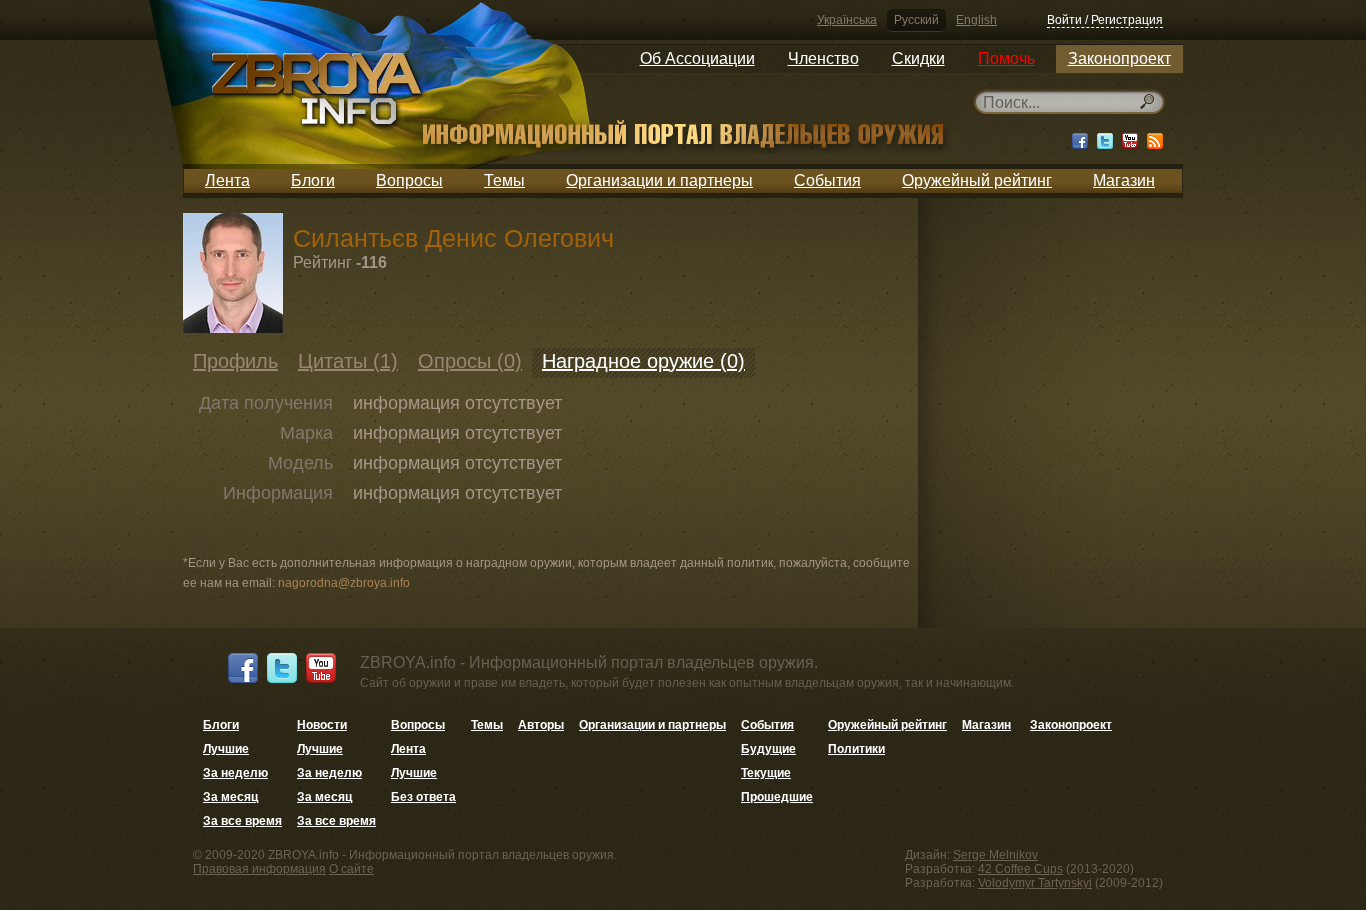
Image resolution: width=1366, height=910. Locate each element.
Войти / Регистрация (1105, 20)
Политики (856, 749)
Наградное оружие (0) (643, 361)
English (976, 20)
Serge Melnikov (995, 855)
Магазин (1124, 180)
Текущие (766, 773)
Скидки (918, 58)
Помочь (1006, 58)
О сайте (351, 869)
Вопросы (409, 180)
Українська (847, 20)
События (827, 180)
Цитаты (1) (348, 361)
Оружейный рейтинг (977, 180)
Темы (504, 180)
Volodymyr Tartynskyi (1035, 883)
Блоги (313, 180)
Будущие (768, 749)
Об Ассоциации (697, 58)
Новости (322, 725)
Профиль (235, 361)
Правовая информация (259, 869)
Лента (227, 180)
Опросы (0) (470, 361)
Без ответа (423, 797)
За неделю (235, 773)
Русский (916, 20)
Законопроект (1119, 58)
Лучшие (226, 749)
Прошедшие (777, 797)
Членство (823, 58)
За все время (242, 821)
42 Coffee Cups (1020, 869)
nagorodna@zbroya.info (344, 583)
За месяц (230, 797)
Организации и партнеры (659, 180)
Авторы (541, 725)
